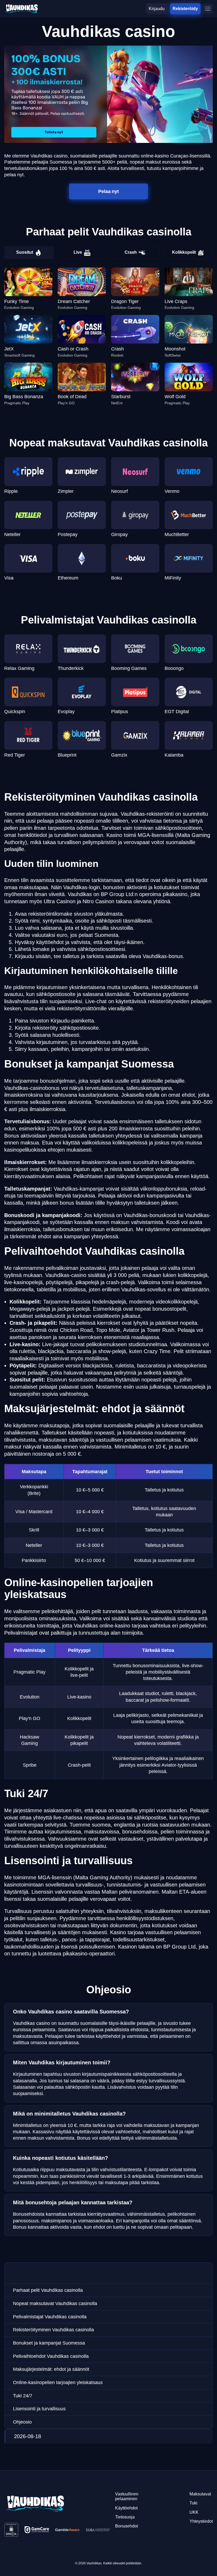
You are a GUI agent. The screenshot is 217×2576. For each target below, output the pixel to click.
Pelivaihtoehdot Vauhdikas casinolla (51, 2356)
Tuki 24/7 (23, 2396)
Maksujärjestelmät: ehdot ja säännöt (51, 2369)
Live (78, 252)
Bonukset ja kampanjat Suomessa (49, 2343)
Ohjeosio (22, 2422)
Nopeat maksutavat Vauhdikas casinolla (55, 2303)
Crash (131, 252)
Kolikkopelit (184, 252)
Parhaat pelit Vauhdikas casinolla (48, 2290)
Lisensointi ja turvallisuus (39, 2409)
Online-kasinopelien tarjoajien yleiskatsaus (58, 2382)
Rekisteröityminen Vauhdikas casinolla (53, 2330)
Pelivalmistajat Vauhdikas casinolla (50, 2317)
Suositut (25, 252)
